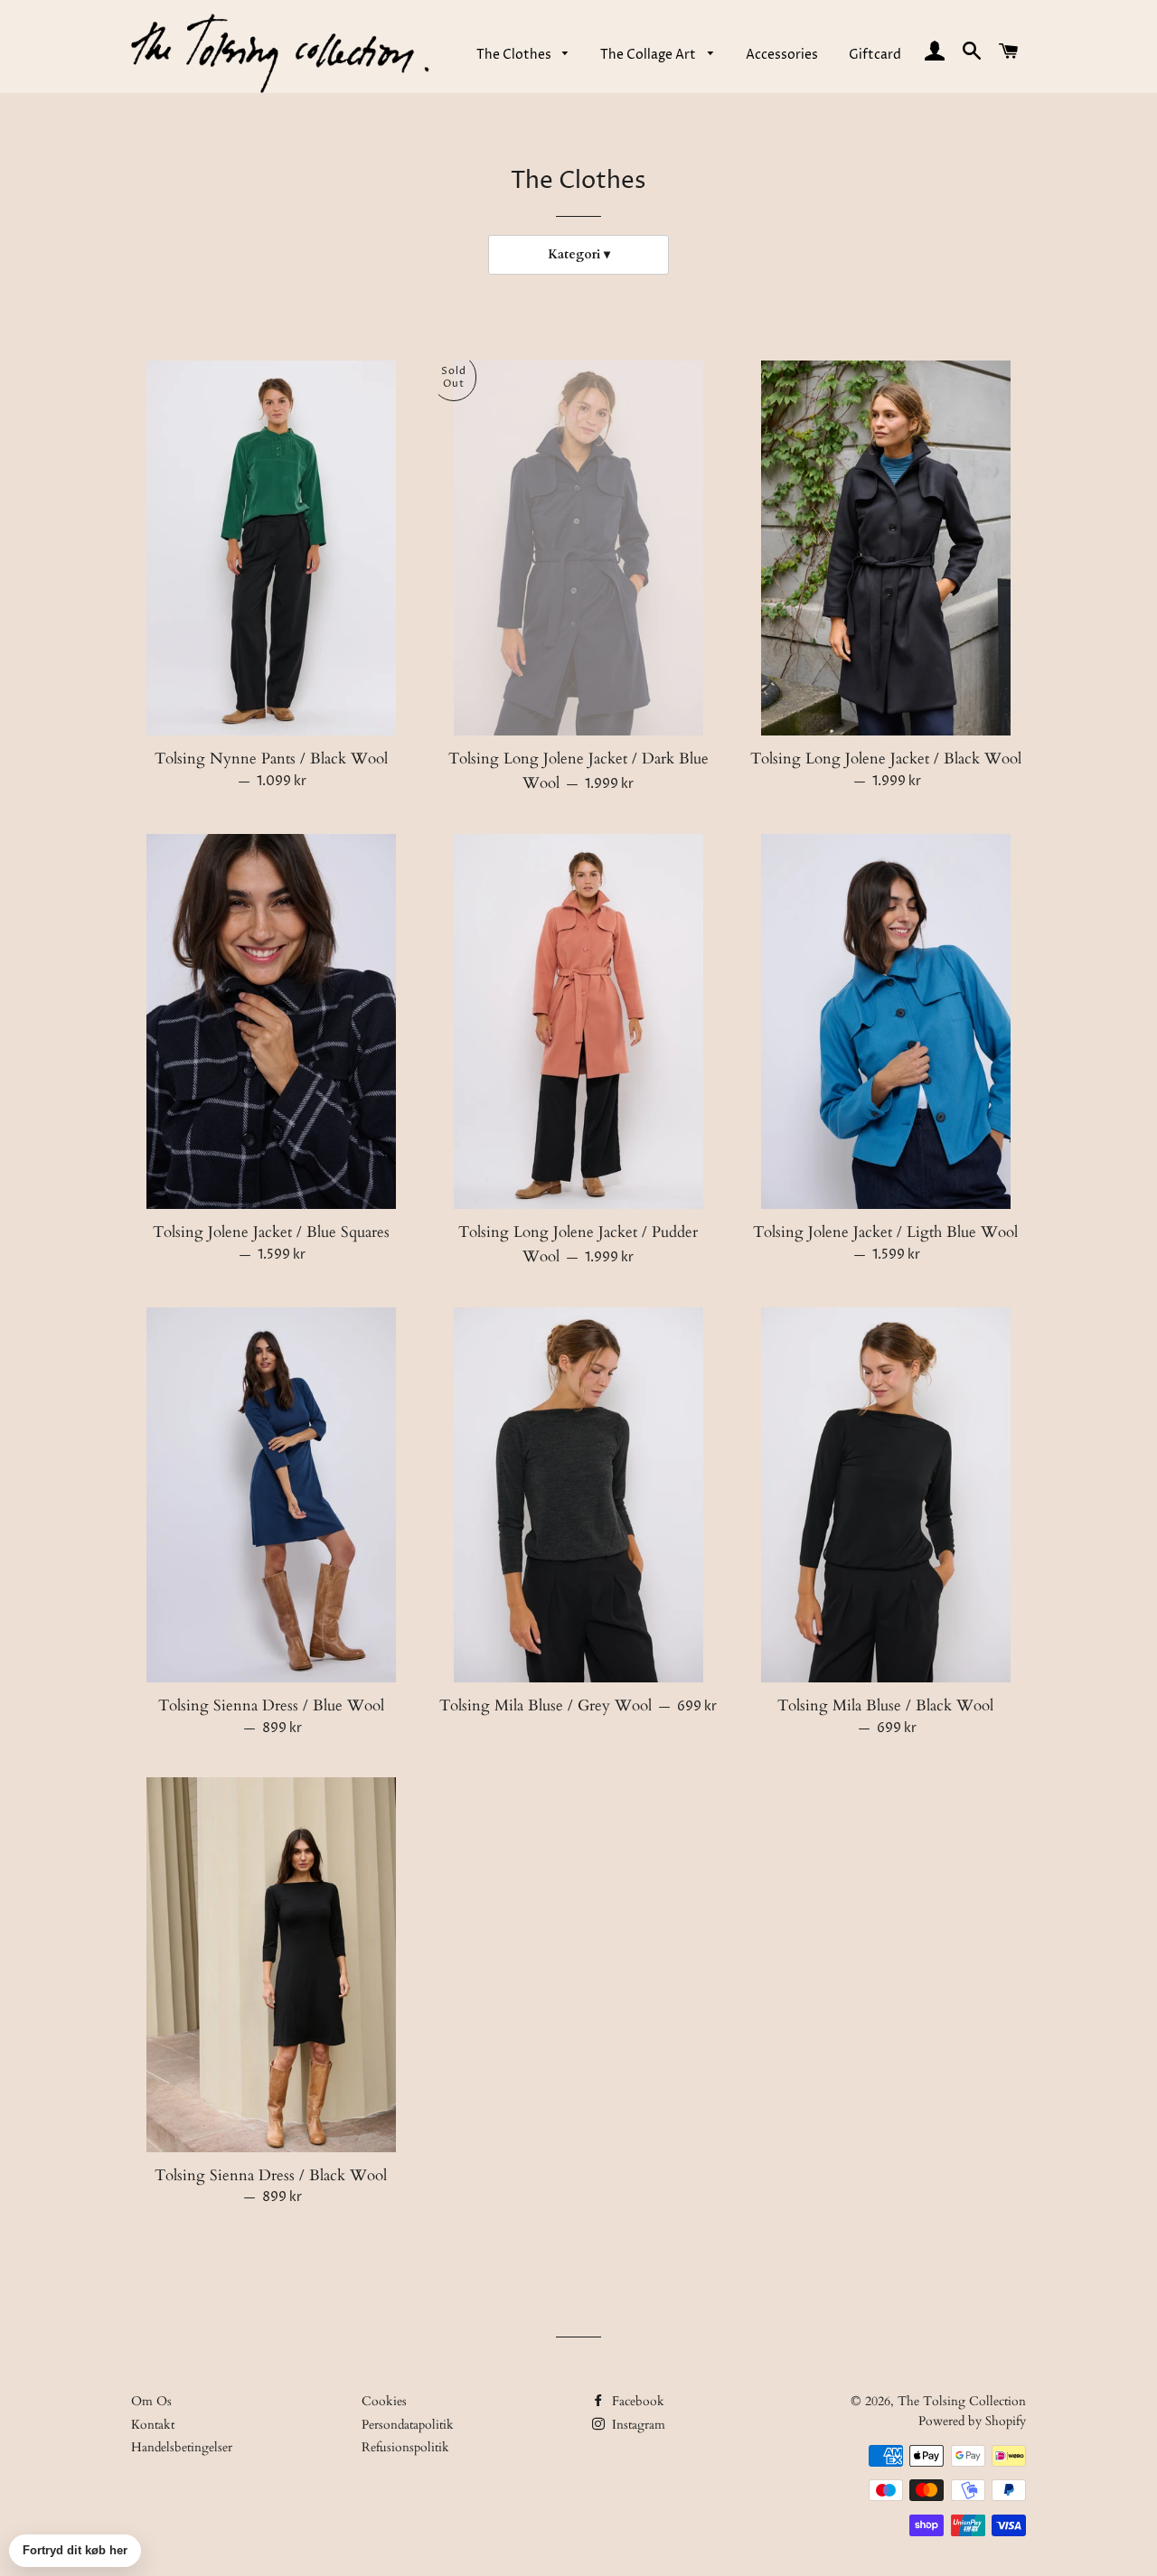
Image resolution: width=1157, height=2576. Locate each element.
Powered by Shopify (972, 2421)
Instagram (637, 2425)
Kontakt (153, 2425)
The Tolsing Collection (962, 2401)
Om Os (151, 2401)
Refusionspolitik (405, 2447)
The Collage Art (649, 55)
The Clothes (515, 55)
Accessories (782, 55)
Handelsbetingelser (182, 2447)
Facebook (636, 2401)
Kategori (574, 254)
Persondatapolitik (408, 2425)
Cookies (384, 2401)
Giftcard (875, 55)
